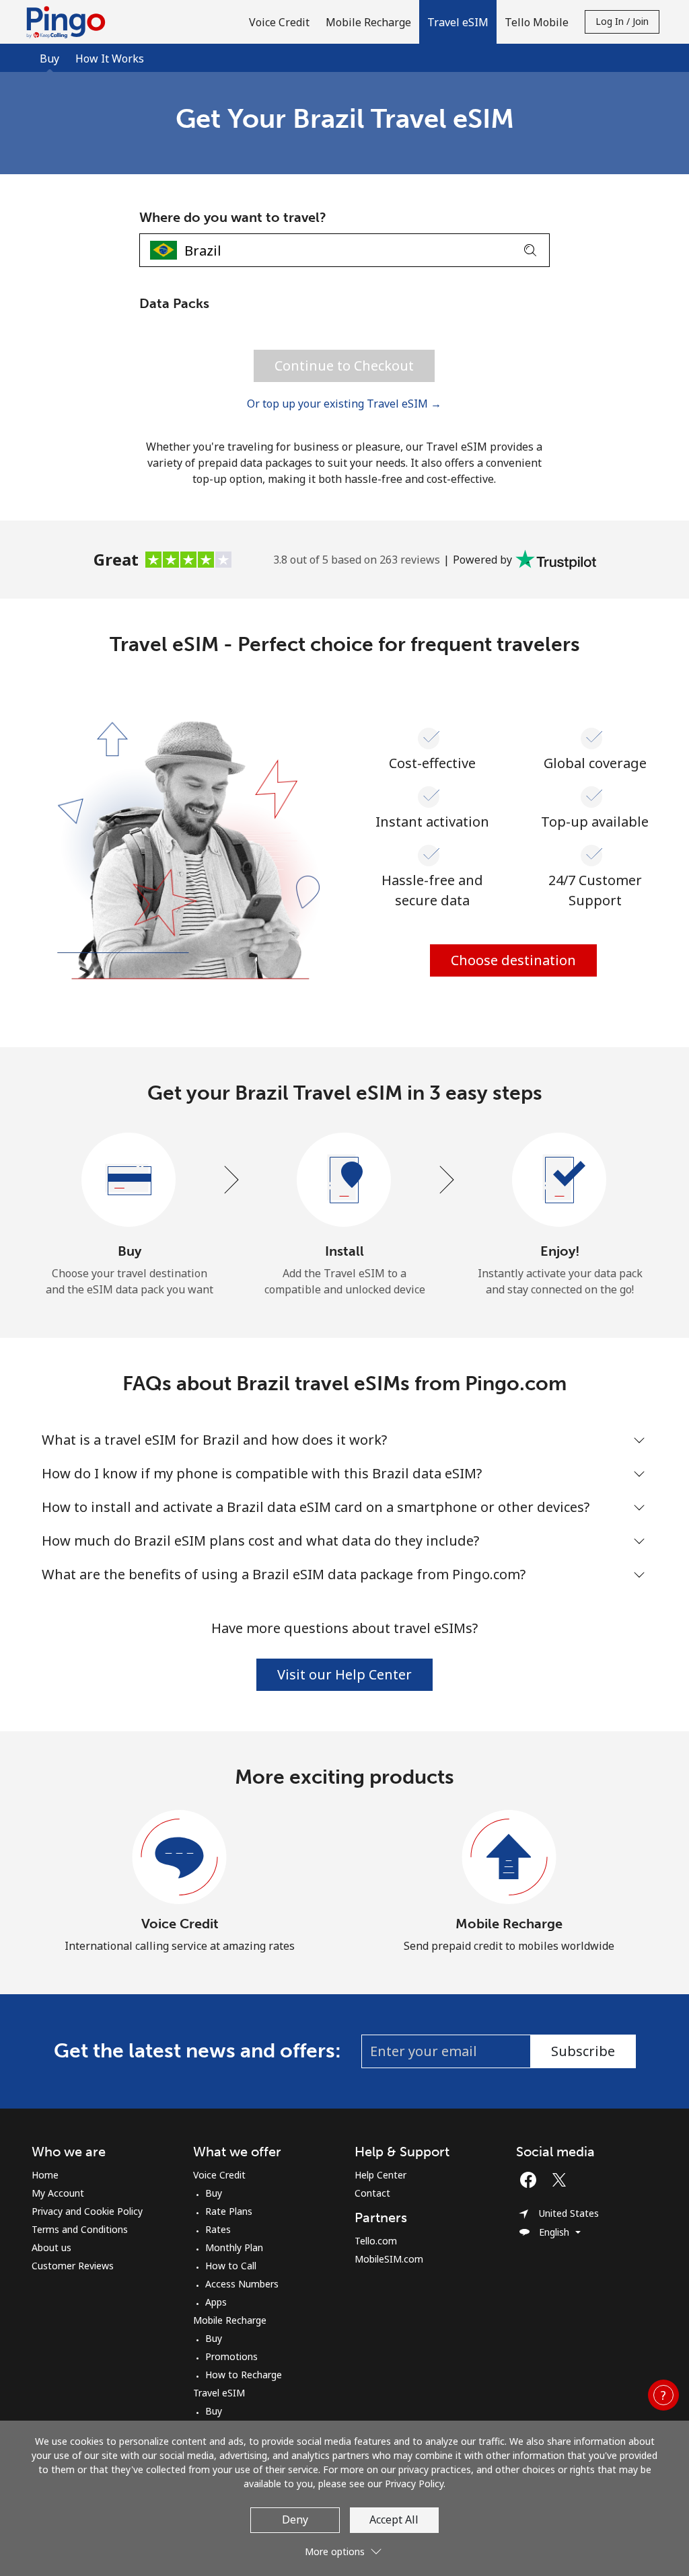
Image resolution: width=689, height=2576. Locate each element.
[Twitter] (563, 2180)
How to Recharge (244, 2375)
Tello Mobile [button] (537, 22)
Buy (214, 2193)
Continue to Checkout (344, 366)
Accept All (394, 2520)
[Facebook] (532, 2180)
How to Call (231, 2266)
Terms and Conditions (80, 2229)
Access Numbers (242, 2284)
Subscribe (583, 2051)
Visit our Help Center (344, 1674)
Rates (218, 2229)
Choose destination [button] (513, 960)
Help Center (380, 2175)
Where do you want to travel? (233, 217)
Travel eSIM (219, 2393)
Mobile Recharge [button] (368, 22)
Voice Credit (180, 1924)
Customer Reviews (73, 2266)
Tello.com (376, 2241)
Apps (216, 2302)
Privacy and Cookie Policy (87, 2211)
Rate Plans (229, 2211)
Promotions (231, 2356)
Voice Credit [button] (279, 22)
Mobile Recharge (509, 1924)
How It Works (110, 59)
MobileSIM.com (389, 2259)
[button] (458, 22)
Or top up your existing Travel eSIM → (344, 404)
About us (51, 2247)
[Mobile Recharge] (509, 1858)
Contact (372, 2193)
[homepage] (69, 22)
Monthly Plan (234, 2247)
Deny (295, 2520)
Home (45, 2175)
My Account (58, 2193)
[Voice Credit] (180, 1858)
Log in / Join (622, 21)
